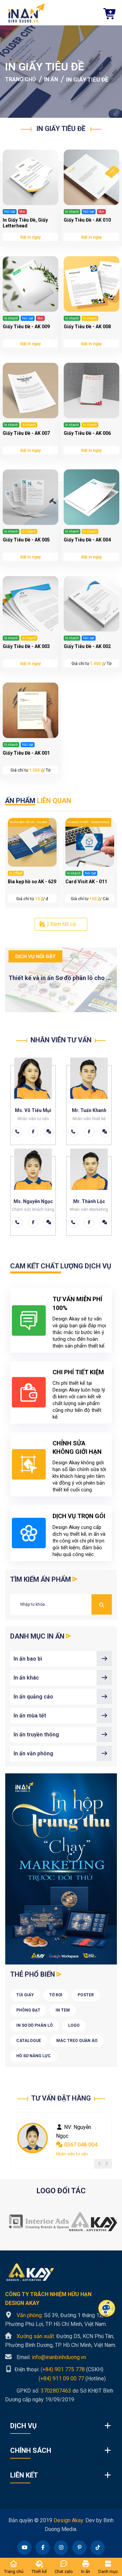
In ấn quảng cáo (33, 1697)
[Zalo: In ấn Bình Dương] (49, 1132)
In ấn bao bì (28, 1659)
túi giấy (25, 1995)
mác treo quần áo (77, 2041)
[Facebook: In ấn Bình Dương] (33, 1132)
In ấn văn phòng (33, 1753)
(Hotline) (55, 2378)
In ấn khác (26, 1678)
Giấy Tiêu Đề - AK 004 (87, 540)
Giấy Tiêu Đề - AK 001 (26, 753)
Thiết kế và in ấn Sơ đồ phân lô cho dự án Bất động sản (61, 978)
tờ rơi (56, 1995)
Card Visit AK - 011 (86, 882)
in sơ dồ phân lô (35, 2025)
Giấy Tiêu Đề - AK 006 (87, 433)
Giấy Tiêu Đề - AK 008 (87, 327)
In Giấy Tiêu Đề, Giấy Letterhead (25, 223)
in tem (63, 2010)
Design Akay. (69, 2520)
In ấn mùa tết (30, 1716)
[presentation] (100, 2164)
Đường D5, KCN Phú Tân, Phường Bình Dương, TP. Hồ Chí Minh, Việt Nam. (61, 2341)
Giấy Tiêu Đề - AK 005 (26, 540)
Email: (51, 2357)
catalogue (29, 2041)
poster (86, 1995)
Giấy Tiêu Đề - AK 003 (26, 646)
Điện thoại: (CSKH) (58, 2369)
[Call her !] (73, 1132)
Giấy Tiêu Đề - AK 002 (87, 646)
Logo (74, 2025)
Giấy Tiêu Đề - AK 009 (26, 327)
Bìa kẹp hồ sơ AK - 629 (32, 882)
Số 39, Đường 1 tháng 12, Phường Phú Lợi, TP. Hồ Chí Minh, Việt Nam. (56, 2320)
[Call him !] (17, 1132)
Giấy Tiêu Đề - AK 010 (87, 220)
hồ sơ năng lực (34, 2056)
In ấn (51, 79)
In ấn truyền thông (36, 1735)
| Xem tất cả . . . (64, 924)
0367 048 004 (80, 2145)
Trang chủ (21, 79)
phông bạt (28, 2010)
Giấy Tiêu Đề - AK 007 (26, 433)
